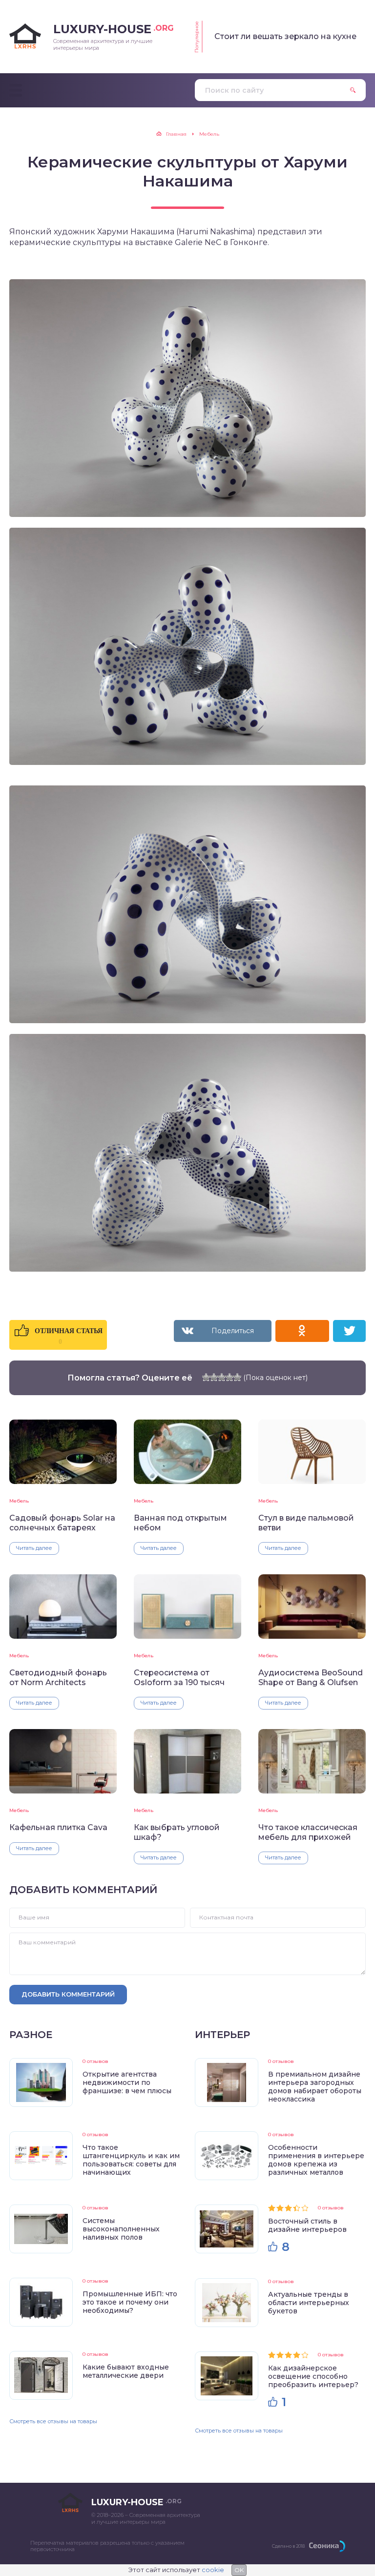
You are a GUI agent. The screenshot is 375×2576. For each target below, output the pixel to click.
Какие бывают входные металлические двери (126, 2371)
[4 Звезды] (229, 1377)
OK (239, 2570)
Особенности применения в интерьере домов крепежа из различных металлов (316, 2160)
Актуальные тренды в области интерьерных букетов (309, 2303)
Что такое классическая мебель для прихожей (308, 1832)
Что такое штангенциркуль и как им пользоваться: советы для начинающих (131, 2160)
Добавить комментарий (68, 1994)
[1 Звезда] (206, 1377)
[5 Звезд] (237, 1377)
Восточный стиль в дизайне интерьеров (307, 2225)
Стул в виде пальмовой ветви (306, 1523)
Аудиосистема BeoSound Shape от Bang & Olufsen (311, 1677)
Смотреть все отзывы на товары (53, 2421)
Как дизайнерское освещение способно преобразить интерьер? (313, 2376)
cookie (213, 2570)
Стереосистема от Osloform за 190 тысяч (179, 1677)
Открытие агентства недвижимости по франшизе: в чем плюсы (127, 2082)
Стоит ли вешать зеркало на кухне (285, 36)
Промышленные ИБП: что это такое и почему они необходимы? (130, 2302)
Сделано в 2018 (288, 2546)
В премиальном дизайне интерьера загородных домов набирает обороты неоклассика (315, 2087)
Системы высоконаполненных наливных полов (121, 2229)
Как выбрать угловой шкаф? (177, 1832)
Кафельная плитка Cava (58, 1827)
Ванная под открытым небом (180, 1523)
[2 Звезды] (214, 1377)
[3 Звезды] (222, 1377)
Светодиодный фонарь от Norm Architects (58, 1677)
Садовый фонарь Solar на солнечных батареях (62, 1523)
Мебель (19, 1501)
